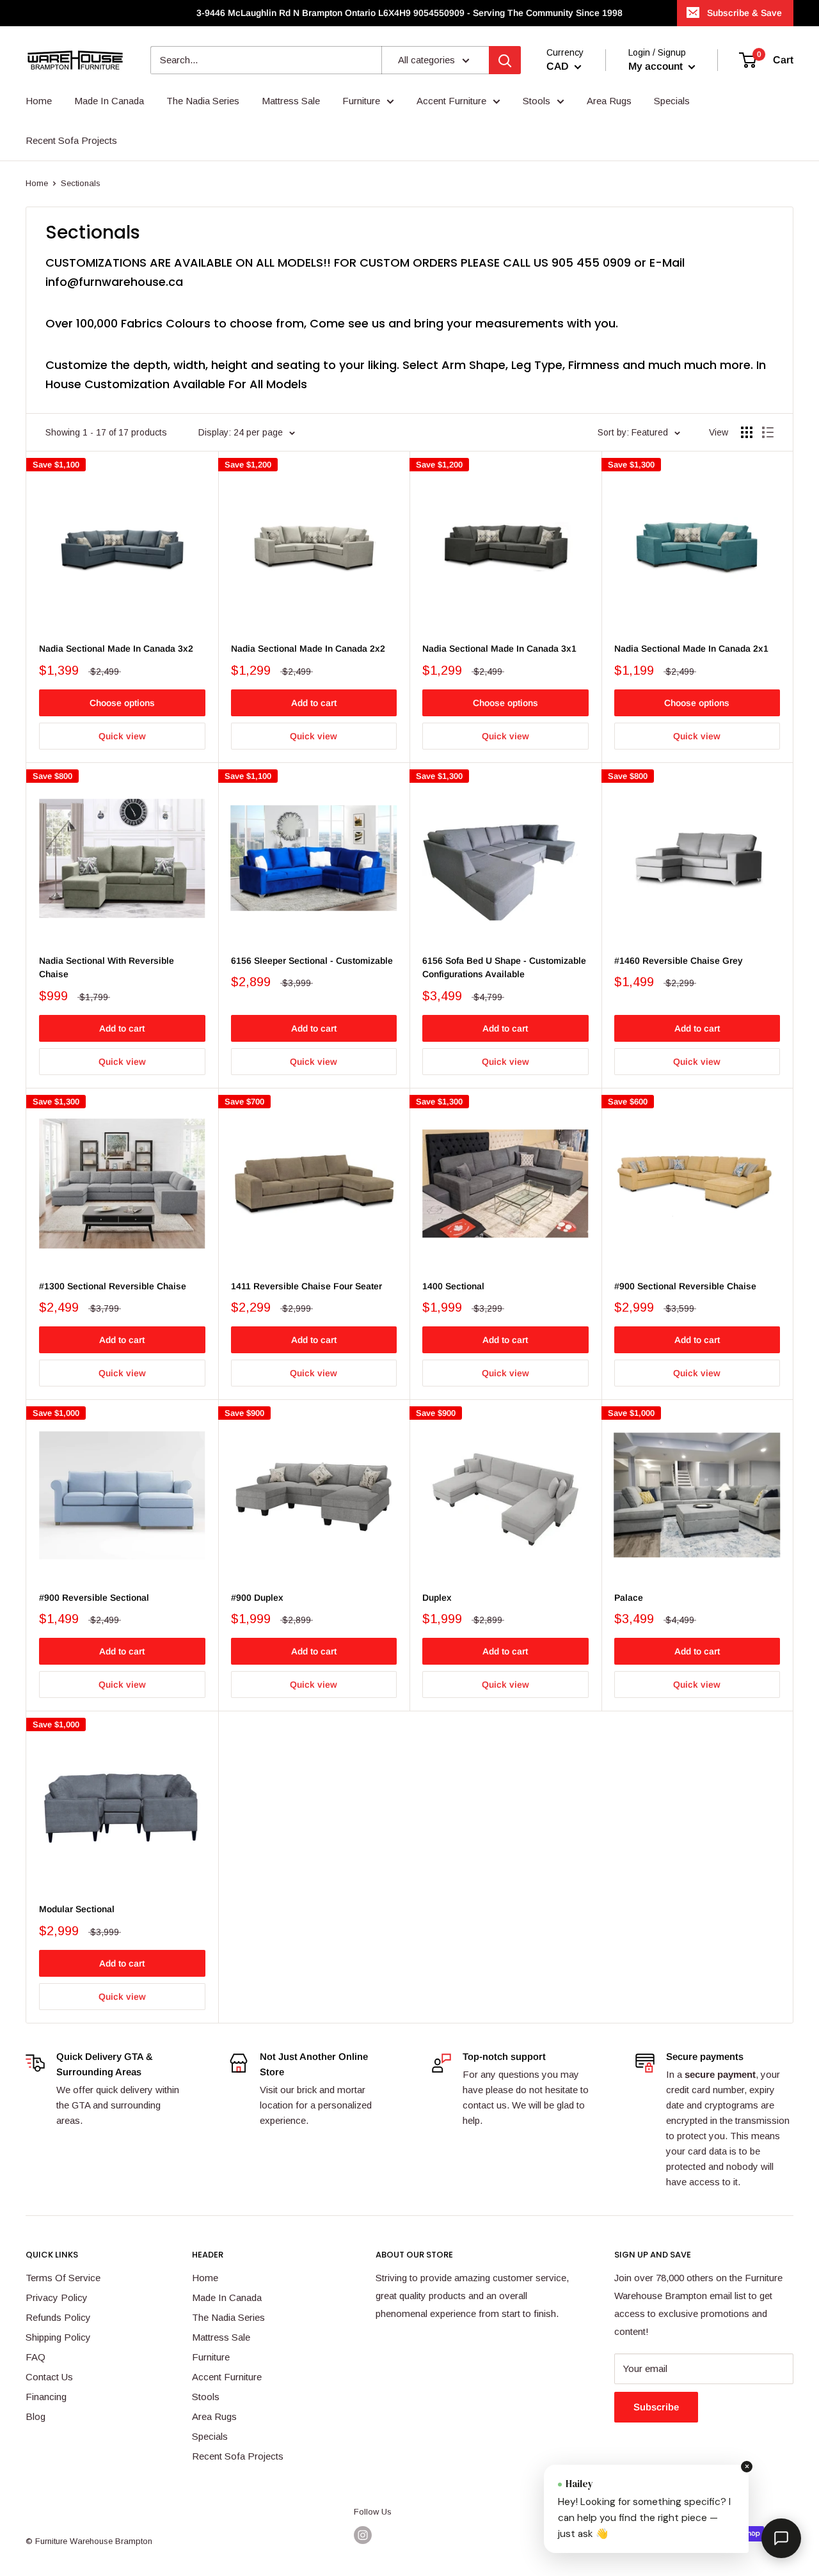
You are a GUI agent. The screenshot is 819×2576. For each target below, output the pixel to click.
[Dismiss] (747, 2467)
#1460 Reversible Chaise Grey (679, 961)
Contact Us (49, 2377)
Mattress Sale (221, 2337)
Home (37, 183)
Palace (629, 1598)
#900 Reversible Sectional (94, 1598)
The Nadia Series (228, 2317)
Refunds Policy (58, 2317)
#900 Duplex (257, 1598)
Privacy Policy (57, 2297)
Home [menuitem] (39, 101)
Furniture (211, 2357)
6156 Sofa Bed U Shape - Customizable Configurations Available (504, 968)
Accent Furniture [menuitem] (451, 101)
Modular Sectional (77, 1909)
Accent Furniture (227, 2377)
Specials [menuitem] (672, 101)
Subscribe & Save (744, 13)
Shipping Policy (58, 2337)
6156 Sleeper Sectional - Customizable (312, 961)
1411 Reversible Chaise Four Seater (306, 1286)
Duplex (437, 1598)
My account (657, 66)
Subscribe (656, 2407)
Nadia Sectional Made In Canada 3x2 (116, 648)
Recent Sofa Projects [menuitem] (71, 140)
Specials (210, 2436)
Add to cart (314, 703)
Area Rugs (214, 2416)
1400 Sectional (453, 1286)
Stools (206, 2397)
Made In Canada (227, 2297)
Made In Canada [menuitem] (109, 101)
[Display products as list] (768, 432)
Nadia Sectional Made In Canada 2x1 (691, 648)
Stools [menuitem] (537, 101)
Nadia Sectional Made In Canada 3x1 (499, 648)
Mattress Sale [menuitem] (291, 101)
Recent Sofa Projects (238, 2456)
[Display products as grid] (747, 432)
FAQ (36, 2357)
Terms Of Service (63, 2278)
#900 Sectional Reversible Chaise (685, 1286)
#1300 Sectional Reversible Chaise (113, 1286)
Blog (36, 2416)
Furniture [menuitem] (361, 101)
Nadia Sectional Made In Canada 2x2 (308, 648)
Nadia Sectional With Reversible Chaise (107, 968)
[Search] (505, 60)
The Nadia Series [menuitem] (203, 101)
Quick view (122, 736)
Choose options (122, 703)
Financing (46, 2397)
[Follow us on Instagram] (363, 2535)
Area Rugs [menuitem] (609, 101)
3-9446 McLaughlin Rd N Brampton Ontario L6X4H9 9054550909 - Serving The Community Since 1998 (409, 13)
